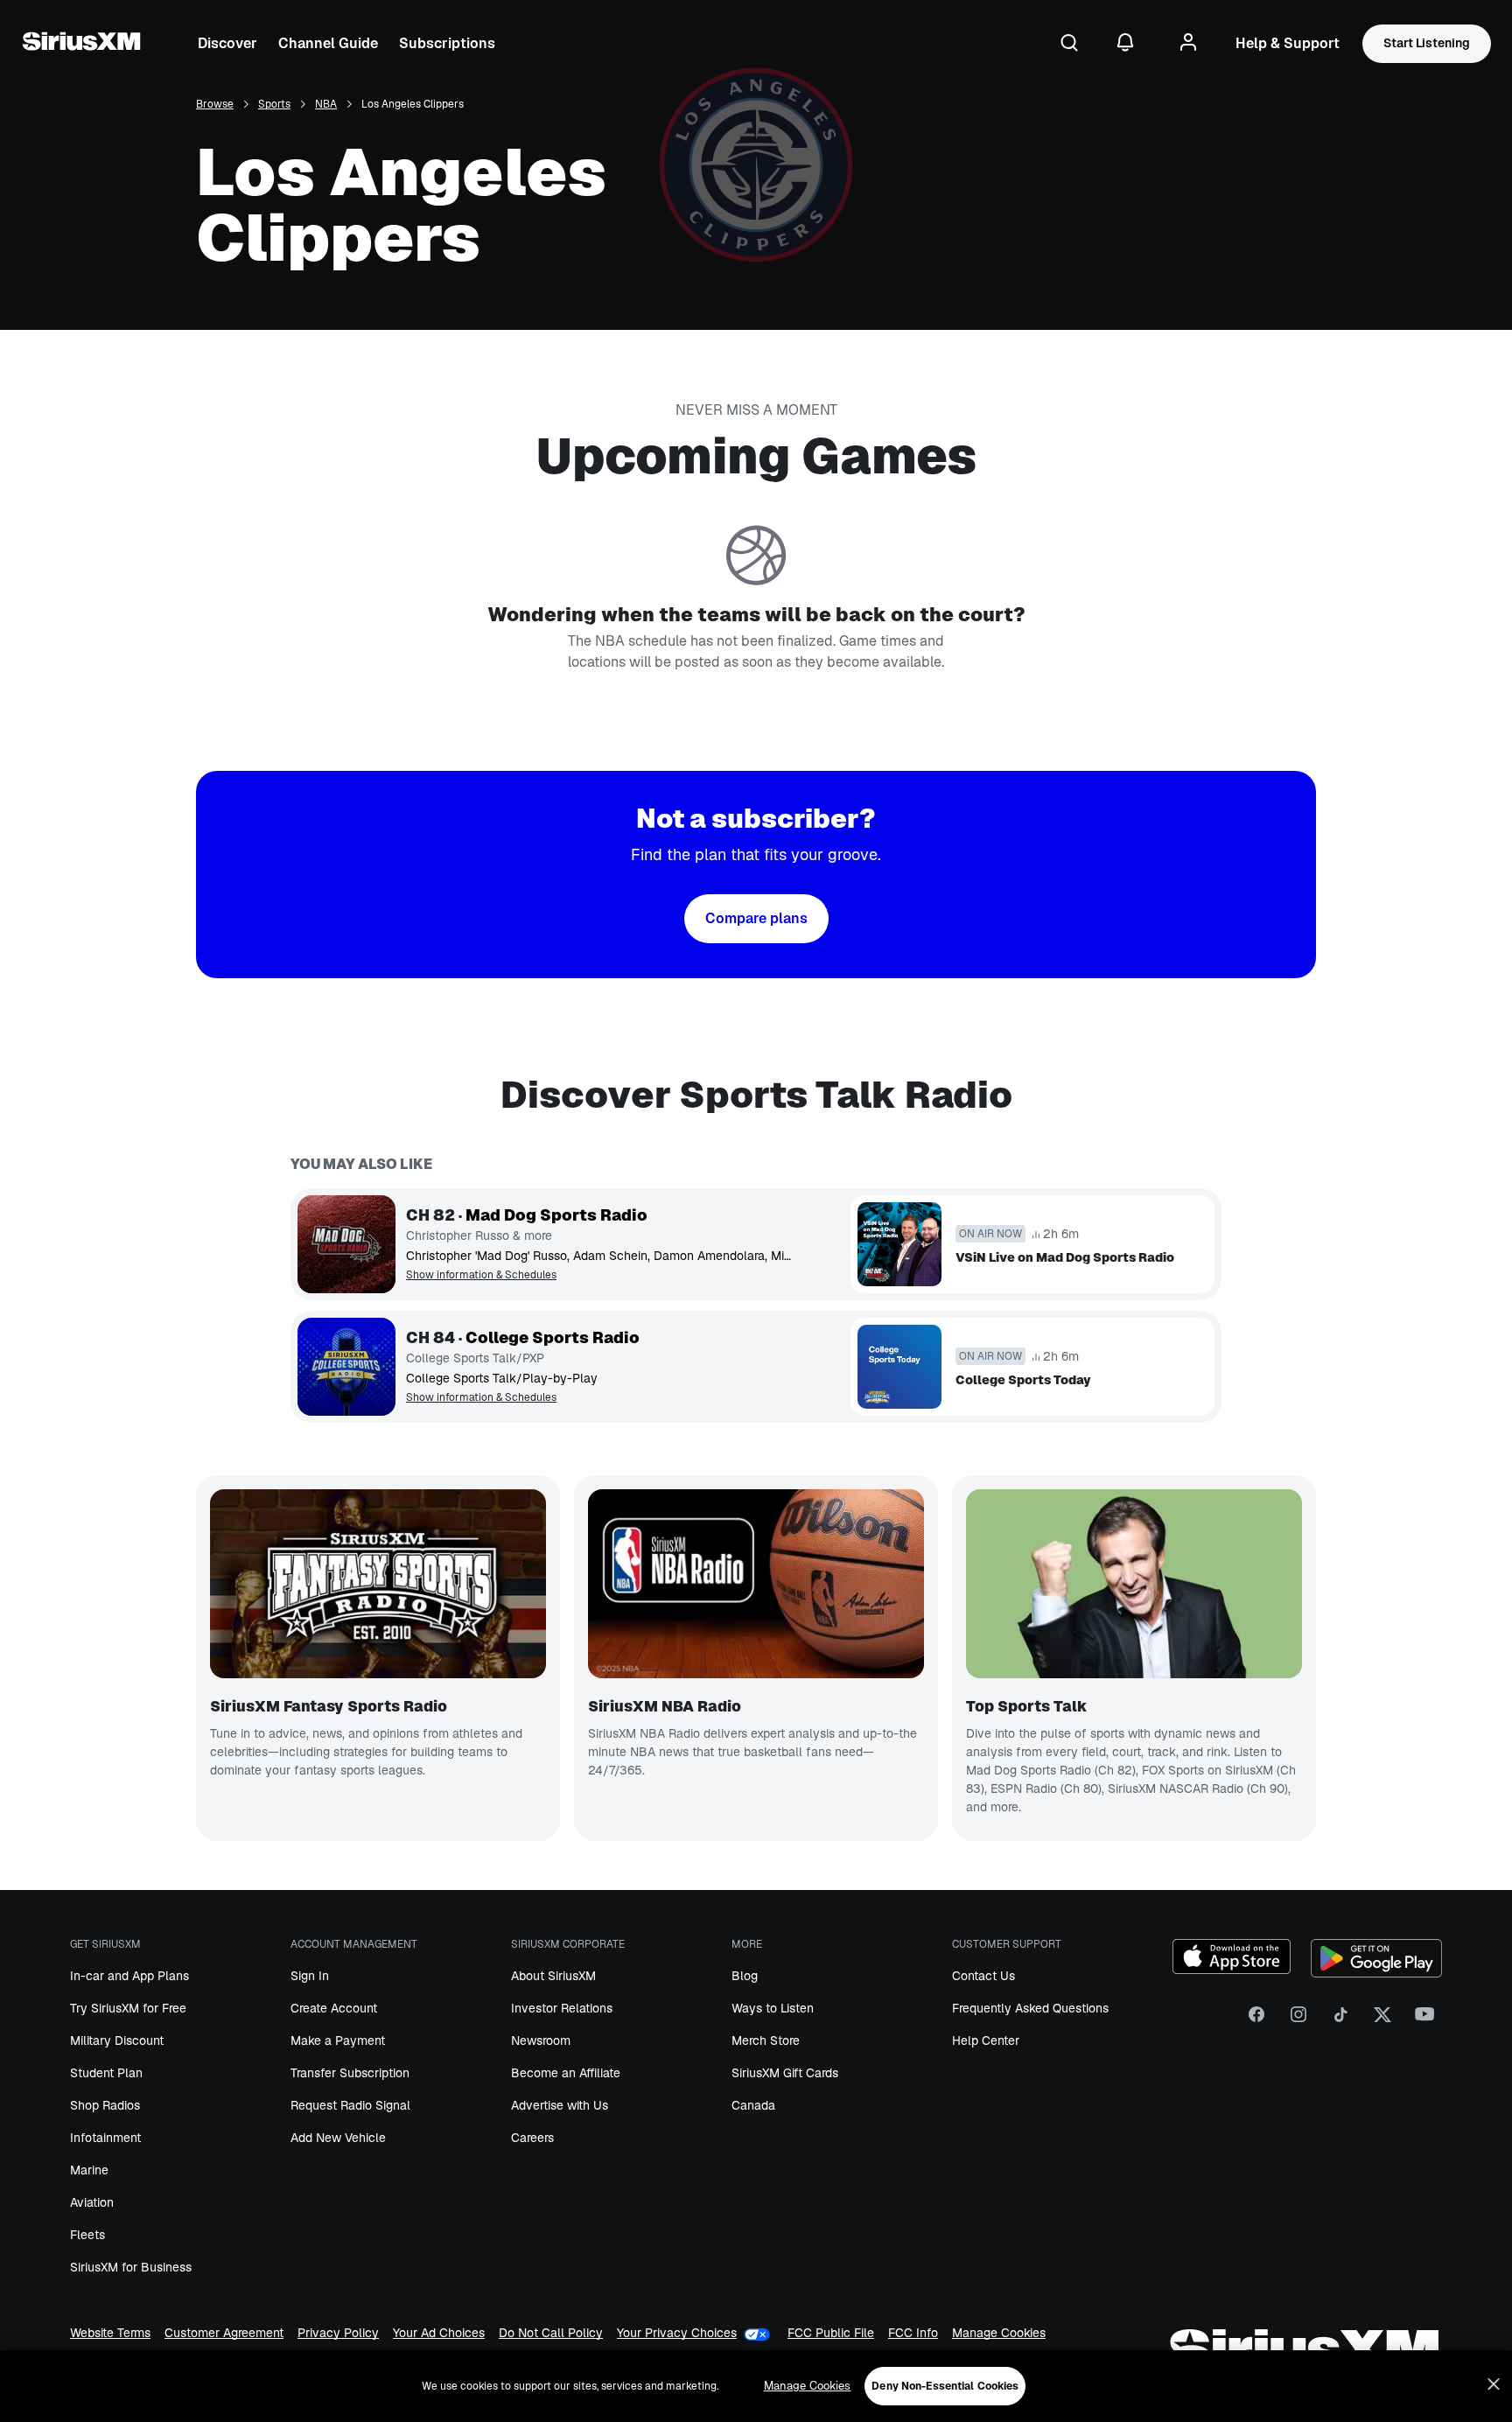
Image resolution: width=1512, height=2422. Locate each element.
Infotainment (105, 2138)
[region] (756, 2386)
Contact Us (983, 1976)
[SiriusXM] (81, 44)
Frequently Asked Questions (1030, 2008)
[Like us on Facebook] (1256, 2021)
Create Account (334, 2008)
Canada (753, 2105)
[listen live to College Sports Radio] (346, 1367)
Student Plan (106, 2073)
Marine (89, 2170)
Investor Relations (562, 2008)
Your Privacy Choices (677, 2333)
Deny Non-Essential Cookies (945, 2386)
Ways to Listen (773, 2008)
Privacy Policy (338, 2334)
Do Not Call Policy (551, 2334)
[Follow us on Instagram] (1298, 2021)
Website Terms (110, 2334)
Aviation (92, 2202)
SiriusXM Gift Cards (785, 2073)
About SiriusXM (553, 1976)
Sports (274, 105)
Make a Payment (338, 2040)
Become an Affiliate (566, 2073)
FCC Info (913, 2334)
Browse (215, 105)
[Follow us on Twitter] (1382, 2021)
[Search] (1069, 44)
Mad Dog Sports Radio (556, 1215)
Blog (745, 1976)
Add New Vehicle (338, 2138)
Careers (532, 2138)
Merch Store (766, 2040)
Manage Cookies (999, 2334)
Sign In (310, 1976)
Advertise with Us (560, 2105)
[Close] (1494, 2384)
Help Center (986, 2040)
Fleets (87, 2235)
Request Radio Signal (350, 2105)
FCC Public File (831, 2334)
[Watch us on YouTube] (1424, 2021)
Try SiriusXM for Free (128, 2008)
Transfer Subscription (350, 2073)
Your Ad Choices (439, 2334)
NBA (326, 105)
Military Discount (117, 2040)
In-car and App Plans (129, 1976)
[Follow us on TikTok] (1340, 2021)
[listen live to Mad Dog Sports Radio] (346, 1244)
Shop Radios (105, 2105)
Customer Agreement (224, 2334)
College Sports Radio (553, 1338)
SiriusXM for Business (131, 2267)
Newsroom (541, 2040)
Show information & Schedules (481, 1275)
